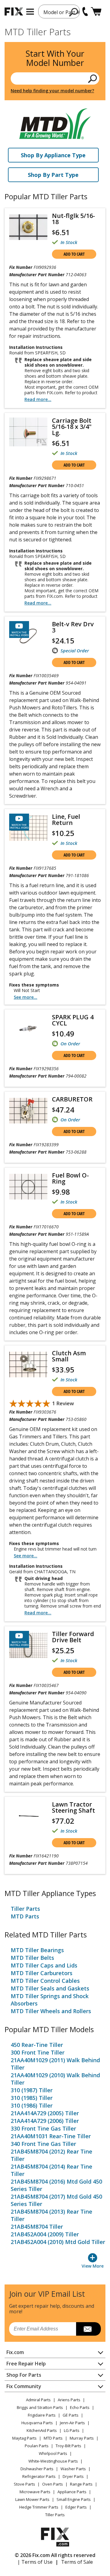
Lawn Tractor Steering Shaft (73, 1807)
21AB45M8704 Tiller (37, 2227)
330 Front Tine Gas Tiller (43, 2128)
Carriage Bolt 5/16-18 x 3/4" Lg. (72, 427)
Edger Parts (76, 2507)
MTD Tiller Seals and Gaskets (50, 1988)
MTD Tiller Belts (32, 1958)
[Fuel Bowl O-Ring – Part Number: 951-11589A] (28, 1187)
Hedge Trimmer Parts (39, 2507)
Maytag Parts (24, 2438)
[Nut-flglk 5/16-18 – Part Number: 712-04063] (28, 227)
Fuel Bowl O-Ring (70, 1178)
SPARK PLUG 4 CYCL (73, 1020)
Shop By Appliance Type (53, 155)
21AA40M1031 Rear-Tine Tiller (51, 2136)
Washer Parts (73, 2469)
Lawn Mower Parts (32, 2499)
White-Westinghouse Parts (53, 2461)
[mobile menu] (30, 12)
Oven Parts (53, 2484)
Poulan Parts (37, 2446)
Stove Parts (24, 2484)
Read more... (38, 399)
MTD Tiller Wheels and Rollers (51, 2011)
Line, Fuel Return (66, 820)
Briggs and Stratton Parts (40, 2407)
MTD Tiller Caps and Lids (44, 1965)
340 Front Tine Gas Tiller (43, 2144)
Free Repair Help (26, 2364)
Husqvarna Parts (37, 2423)
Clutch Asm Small (69, 1356)
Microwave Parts (35, 2492)
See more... (26, 997)
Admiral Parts (38, 2400)
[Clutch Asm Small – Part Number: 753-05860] (28, 1364)
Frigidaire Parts (42, 2415)
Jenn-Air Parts (72, 2423)
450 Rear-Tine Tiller (37, 2045)
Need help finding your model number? (52, 91)
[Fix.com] (14, 11)
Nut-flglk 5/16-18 (73, 219)
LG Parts (72, 2430)
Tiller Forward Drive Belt (73, 1637)
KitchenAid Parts (42, 2430)
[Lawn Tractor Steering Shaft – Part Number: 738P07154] (28, 1816)
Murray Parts (82, 2438)
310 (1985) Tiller (32, 2098)
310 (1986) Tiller (32, 2105)
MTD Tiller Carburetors (42, 1973)
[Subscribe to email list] (88, 2329)
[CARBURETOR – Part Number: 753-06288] (28, 1111)
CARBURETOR (72, 1099)
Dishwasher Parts (37, 2469)
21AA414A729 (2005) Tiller (45, 2113)
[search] (74, 12)
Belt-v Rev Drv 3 (73, 627)
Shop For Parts (24, 2375)
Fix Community (24, 2386)
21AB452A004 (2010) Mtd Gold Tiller (58, 2242)
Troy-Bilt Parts (68, 2446)
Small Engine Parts (74, 2499)
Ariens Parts (69, 2400)
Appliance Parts (72, 2492)
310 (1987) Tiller (32, 2090)
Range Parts (81, 2484)
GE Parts (71, 2415)
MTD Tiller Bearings (37, 1950)
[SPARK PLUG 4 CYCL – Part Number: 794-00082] (28, 1028)
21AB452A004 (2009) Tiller (45, 2234)
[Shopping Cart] (96, 11)
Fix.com (15, 2352)
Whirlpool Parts (53, 2453)
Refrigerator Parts (39, 2476)
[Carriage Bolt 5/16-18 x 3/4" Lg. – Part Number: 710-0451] (28, 432)
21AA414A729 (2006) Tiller (45, 2121)
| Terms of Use (35, 2562)
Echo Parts (80, 2407)
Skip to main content (55, 31)
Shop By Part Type (53, 175)
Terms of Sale (77, 2562)
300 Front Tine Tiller (38, 2052)
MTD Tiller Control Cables (45, 1981)
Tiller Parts (25, 1909)
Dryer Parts (73, 2476)
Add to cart (74, 254)
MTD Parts (25, 1916)
